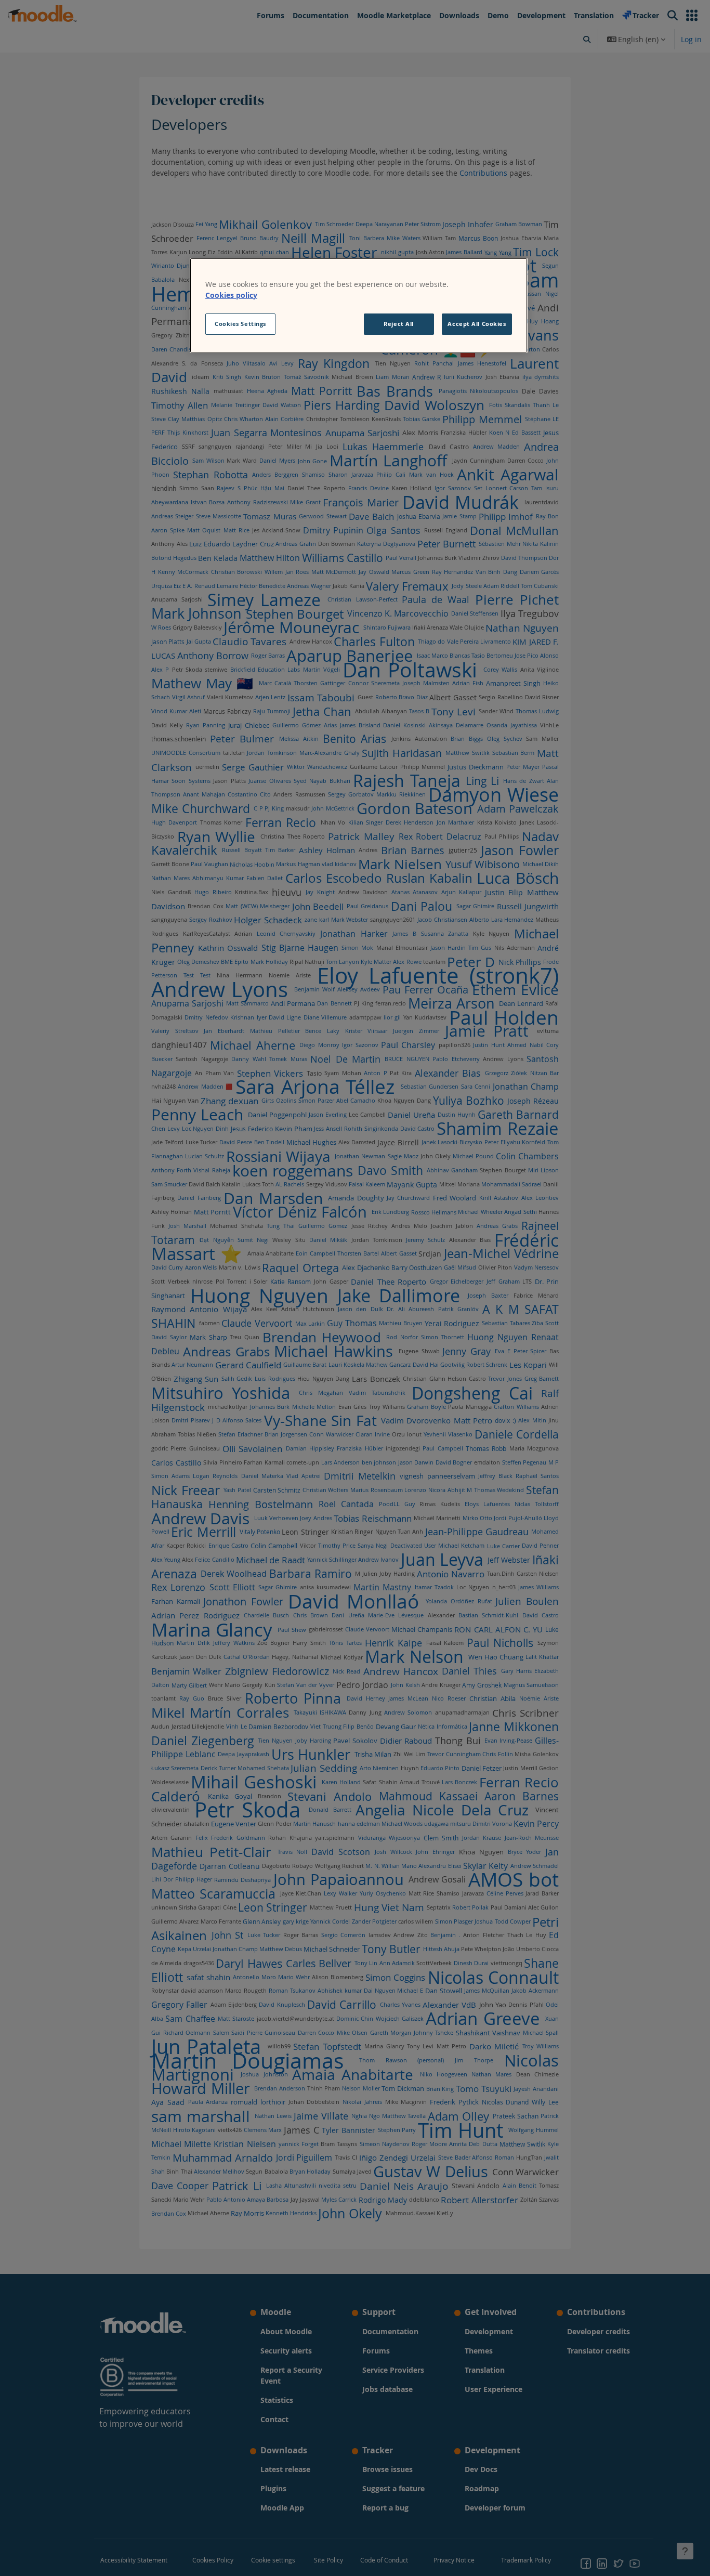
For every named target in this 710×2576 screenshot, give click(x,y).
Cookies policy (231, 295)
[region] (359, 306)
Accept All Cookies (477, 324)
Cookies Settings (240, 324)
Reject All (399, 324)
